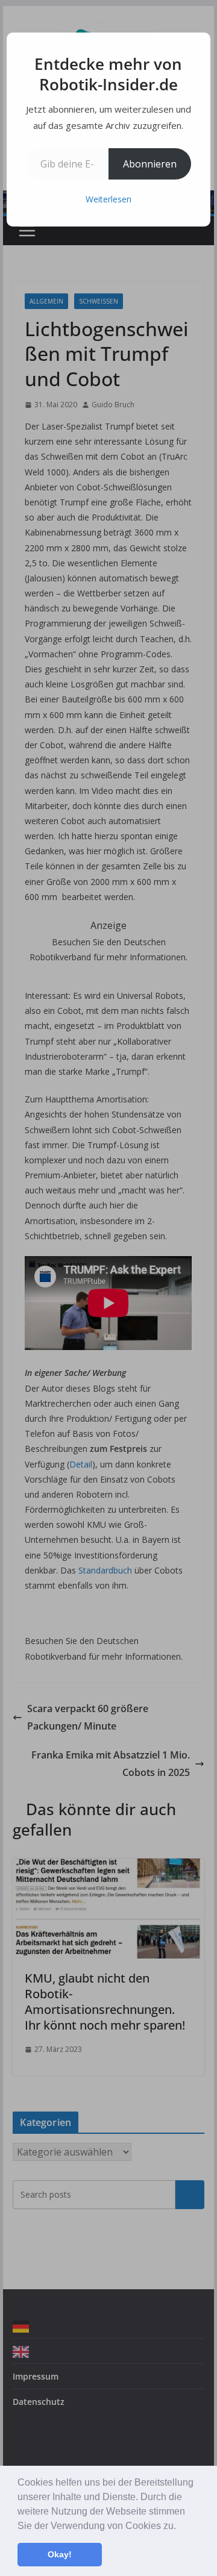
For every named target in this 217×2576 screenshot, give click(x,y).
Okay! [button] (60, 2554)
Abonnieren (150, 164)
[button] (180, 2527)
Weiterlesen (108, 199)
